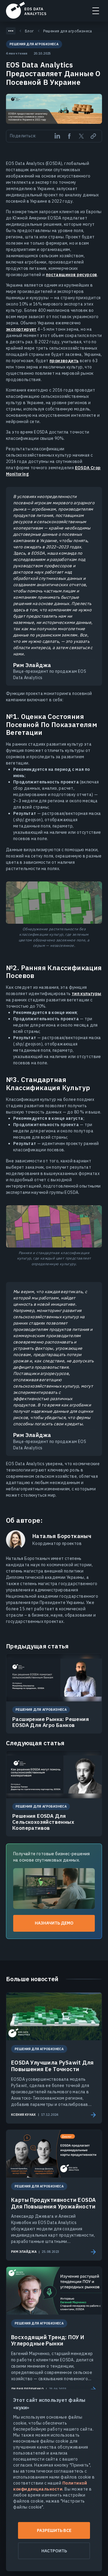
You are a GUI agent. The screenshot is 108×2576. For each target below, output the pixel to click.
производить (64, 361)
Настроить (54, 2551)
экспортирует (21, 329)
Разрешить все (54, 2530)
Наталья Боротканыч (62, 1536)
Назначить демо (54, 1923)
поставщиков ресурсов (72, 275)
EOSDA (26, 10)
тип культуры (87, 994)
